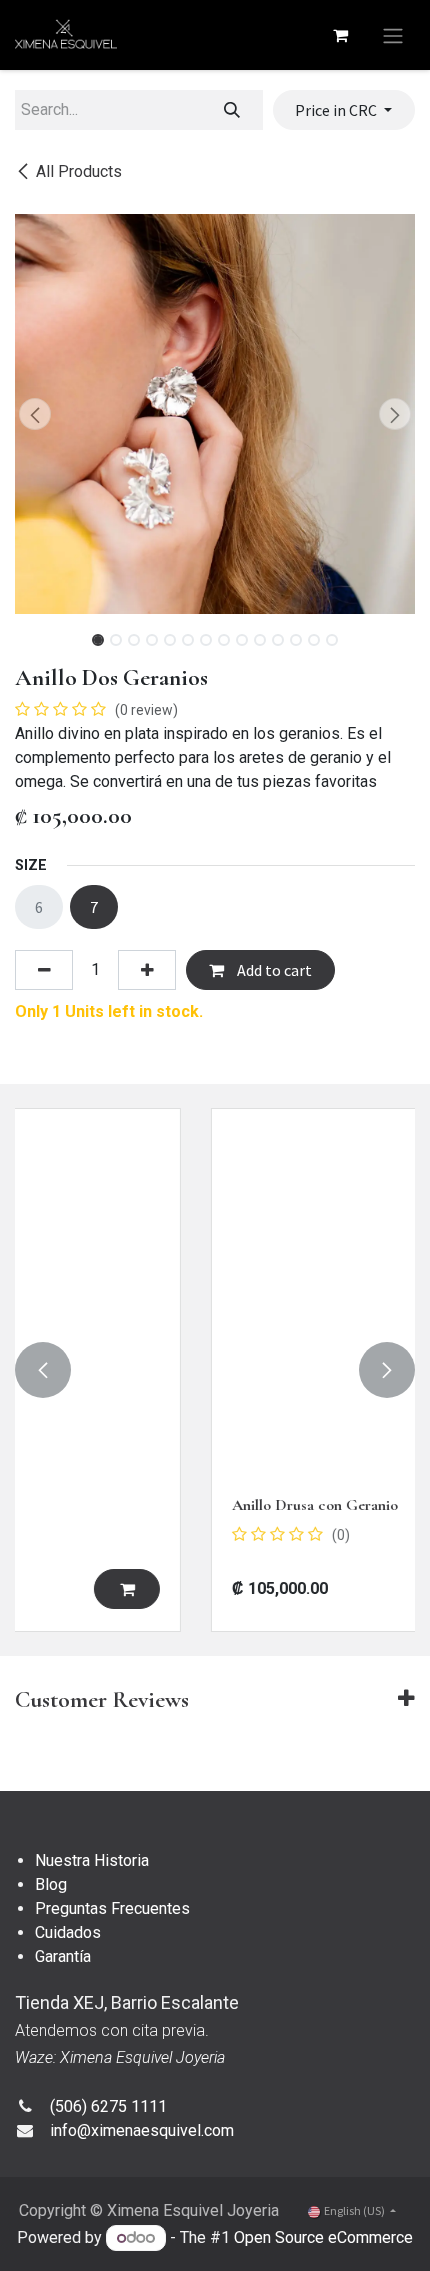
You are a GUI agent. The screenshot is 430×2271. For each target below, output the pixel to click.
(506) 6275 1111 (108, 2106)
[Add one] (147, 970)
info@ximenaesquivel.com (142, 2130)
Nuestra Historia (92, 1860)
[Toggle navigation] (393, 35)
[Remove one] (44, 970)
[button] (35, 414)
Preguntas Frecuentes (112, 1908)
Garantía (63, 1956)
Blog (51, 1884)
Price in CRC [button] (337, 110)
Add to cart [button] (273, 970)
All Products (79, 171)
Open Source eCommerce (323, 2237)
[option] (215, 1370)
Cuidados (68, 1932)
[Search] (232, 110)
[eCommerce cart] (340, 35)
